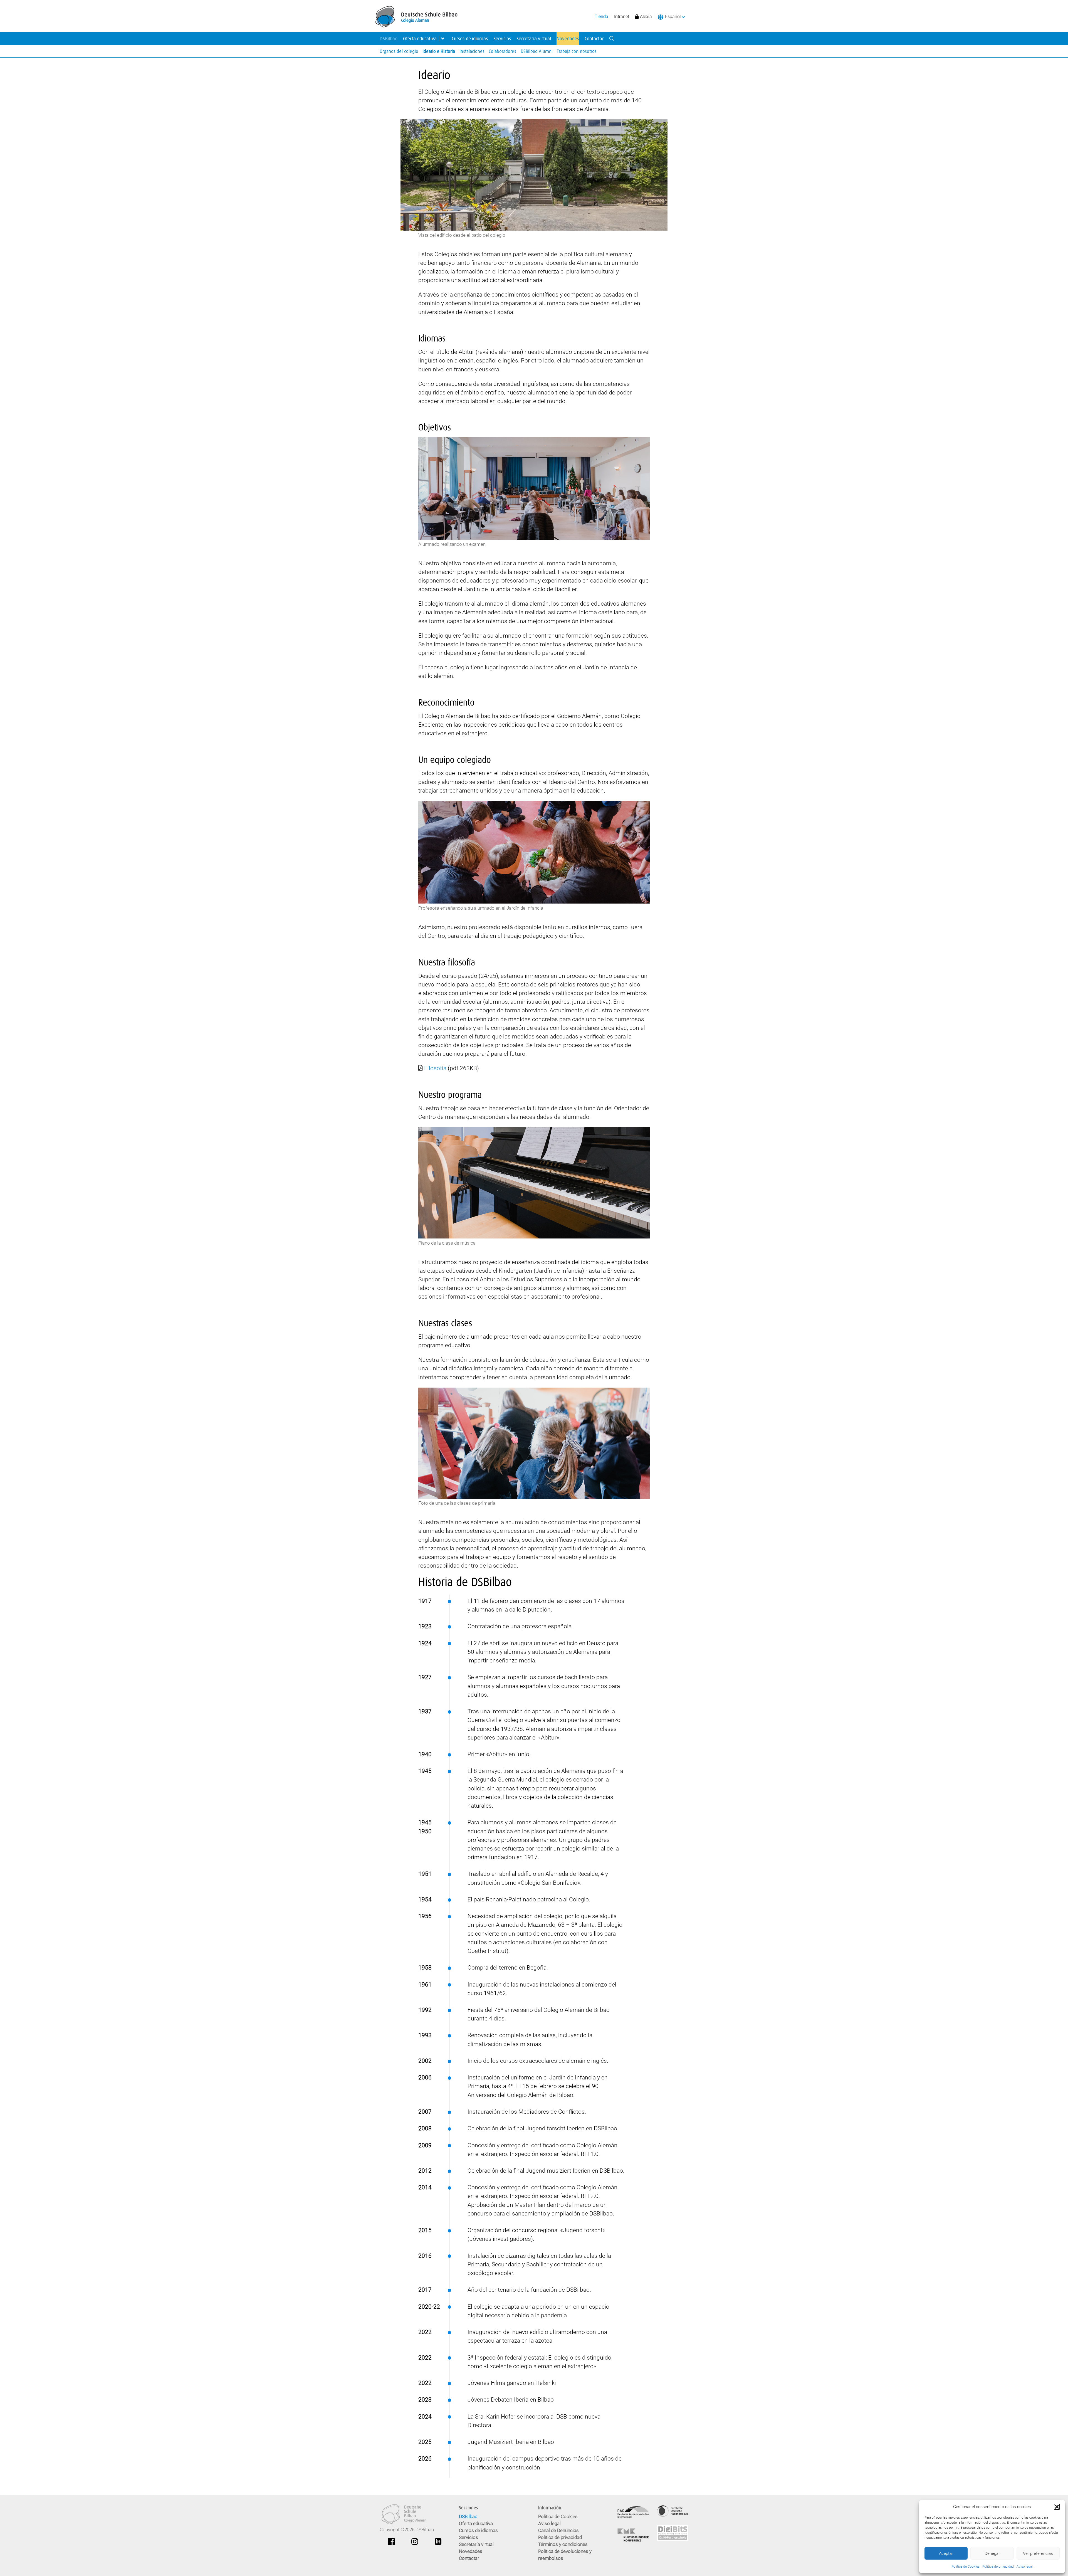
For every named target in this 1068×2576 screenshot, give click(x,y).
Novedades (568, 39)
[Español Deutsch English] (675, 17)
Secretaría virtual (534, 39)
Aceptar (946, 2553)
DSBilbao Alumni (537, 51)
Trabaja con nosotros (577, 51)
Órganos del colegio (399, 51)
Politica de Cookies (966, 2567)
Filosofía (435, 1068)
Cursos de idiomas (470, 39)
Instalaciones (472, 51)
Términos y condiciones (563, 2544)
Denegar (992, 2553)
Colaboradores (502, 51)
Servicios (502, 39)
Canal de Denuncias (558, 2531)
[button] (1057, 2507)
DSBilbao (389, 39)
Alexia (645, 17)
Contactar (594, 39)
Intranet (622, 17)
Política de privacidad (998, 2567)
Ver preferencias (1038, 2553)
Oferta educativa (420, 39)
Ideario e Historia (439, 51)
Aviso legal (1025, 2567)
